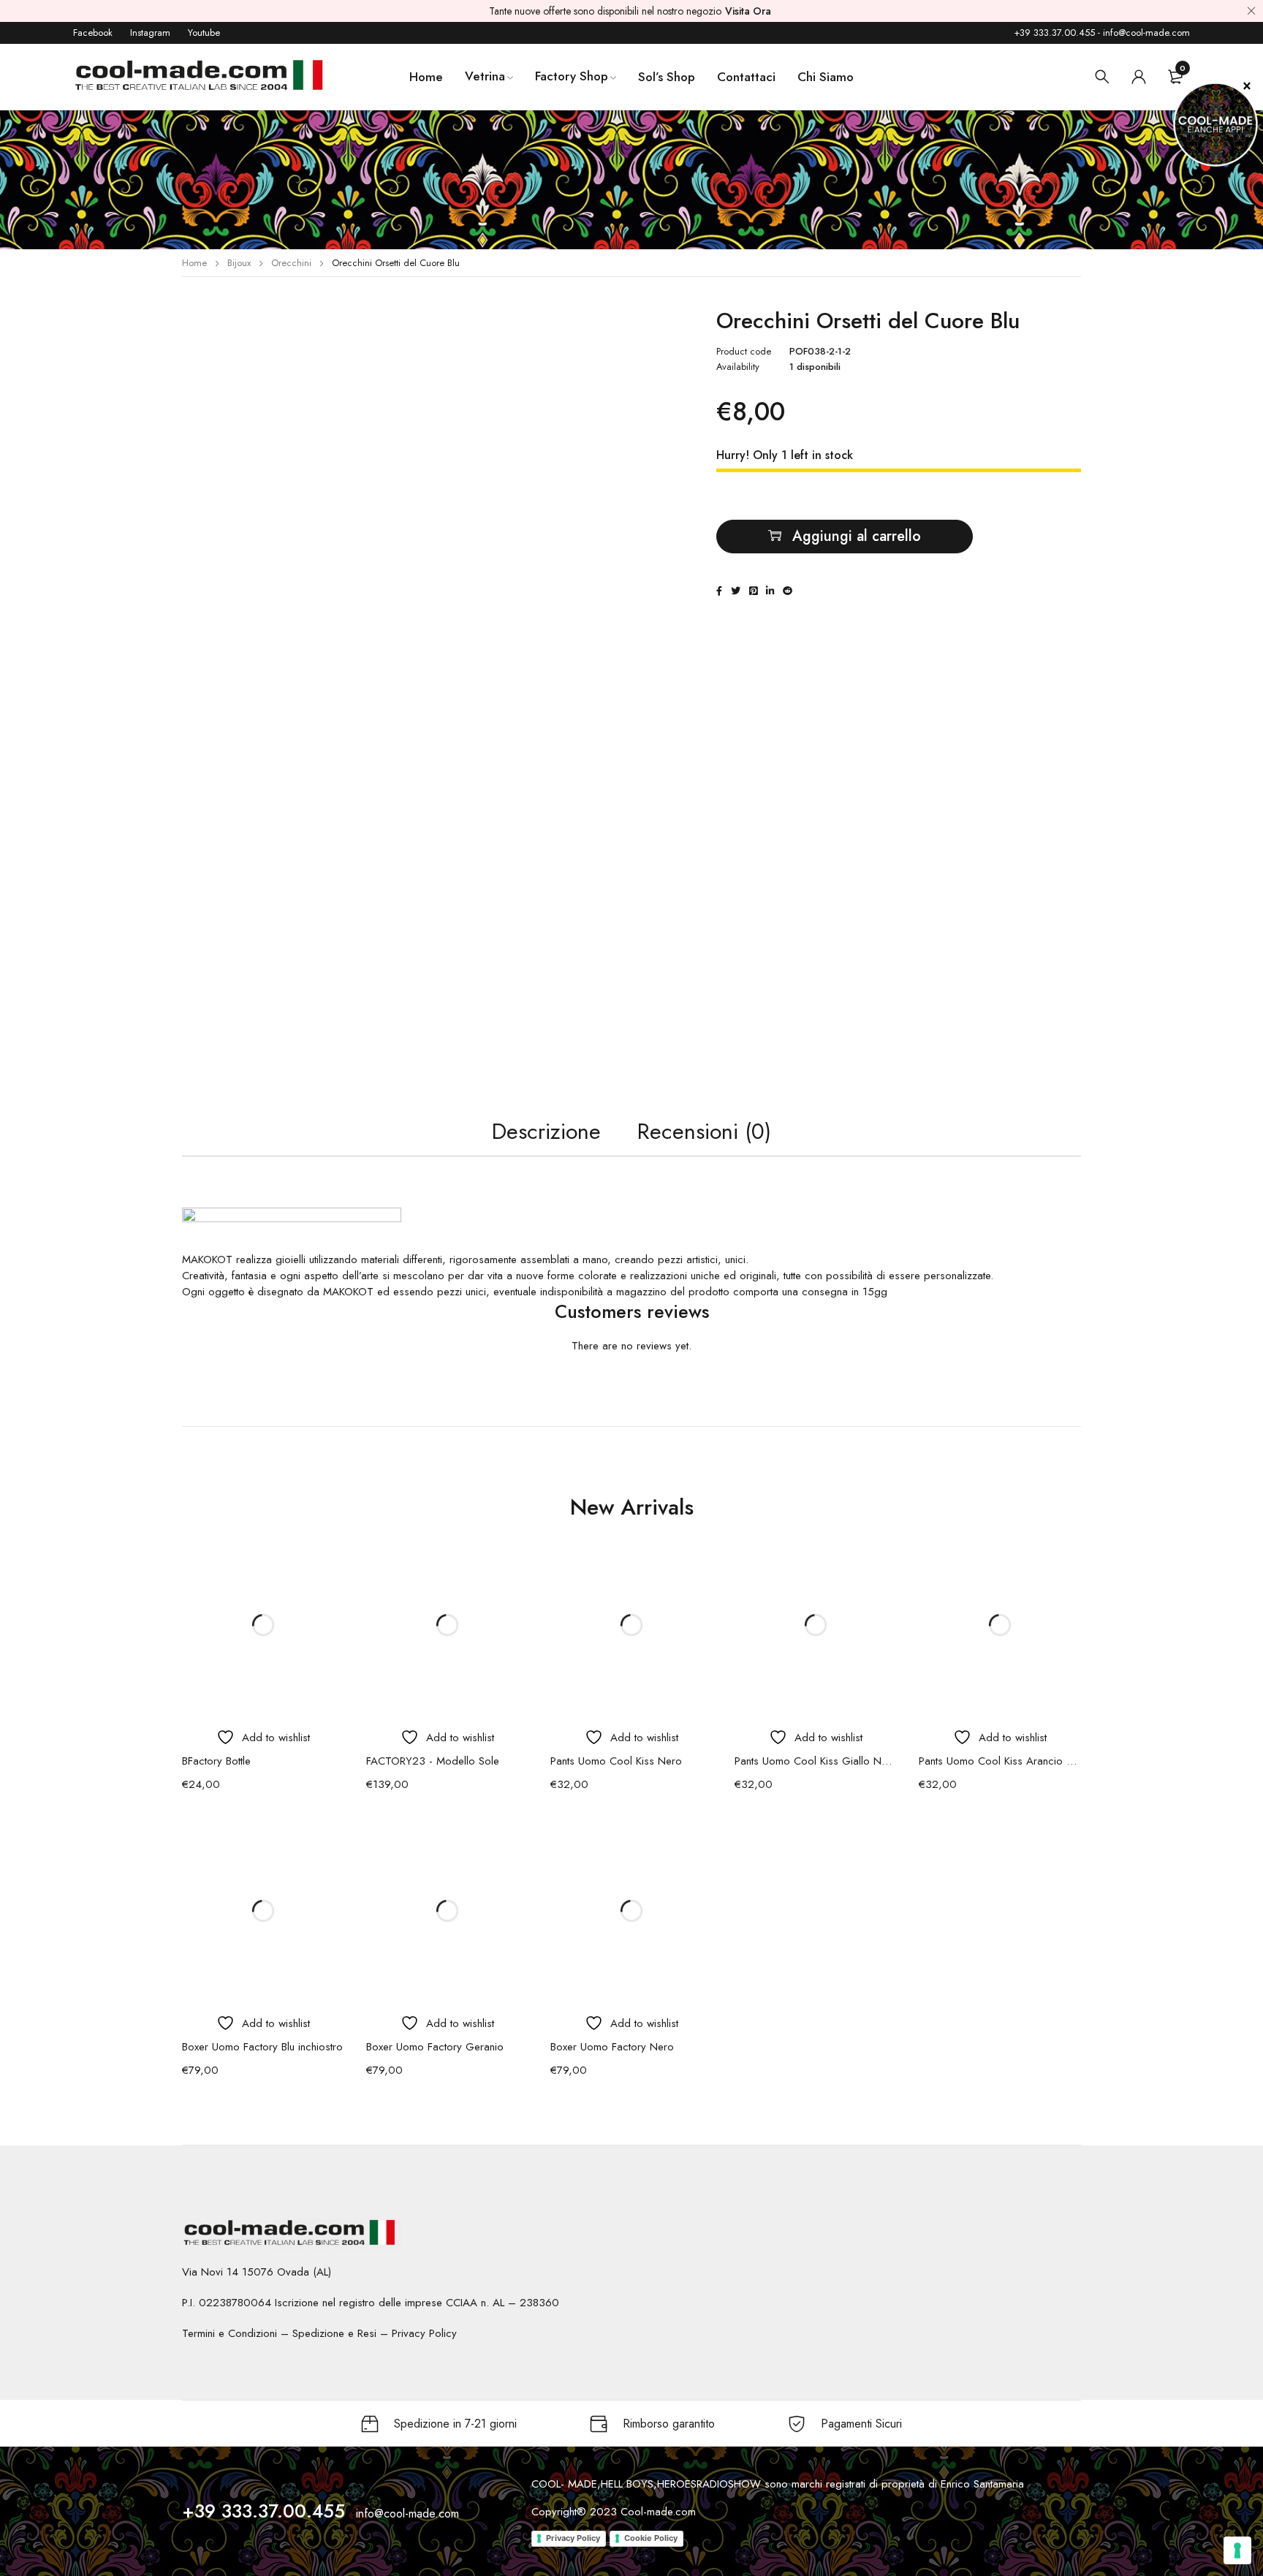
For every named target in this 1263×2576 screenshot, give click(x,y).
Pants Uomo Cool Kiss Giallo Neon (816, 1761)
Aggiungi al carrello (857, 536)
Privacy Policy (424, 2333)
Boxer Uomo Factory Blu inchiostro (262, 2047)
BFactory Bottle (216, 1761)
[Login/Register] (1139, 77)
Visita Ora (748, 11)
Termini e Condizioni (230, 2333)
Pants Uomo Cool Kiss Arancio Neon (1000, 1761)
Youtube (204, 33)
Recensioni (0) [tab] (704, 1131)
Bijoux (239, 263)
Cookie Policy (651, 2538)
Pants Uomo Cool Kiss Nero (616, 1761)
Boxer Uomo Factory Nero (612, 2047)
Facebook (93, 33)
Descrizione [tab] (546, 1131)
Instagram (150, 33)
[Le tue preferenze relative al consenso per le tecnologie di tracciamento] (1237, 2550)
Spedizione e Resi (334, 2333)
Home (194, 263)
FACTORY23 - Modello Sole (433, 1761)
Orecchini (291, 263)
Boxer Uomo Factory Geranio (435, 2047)
